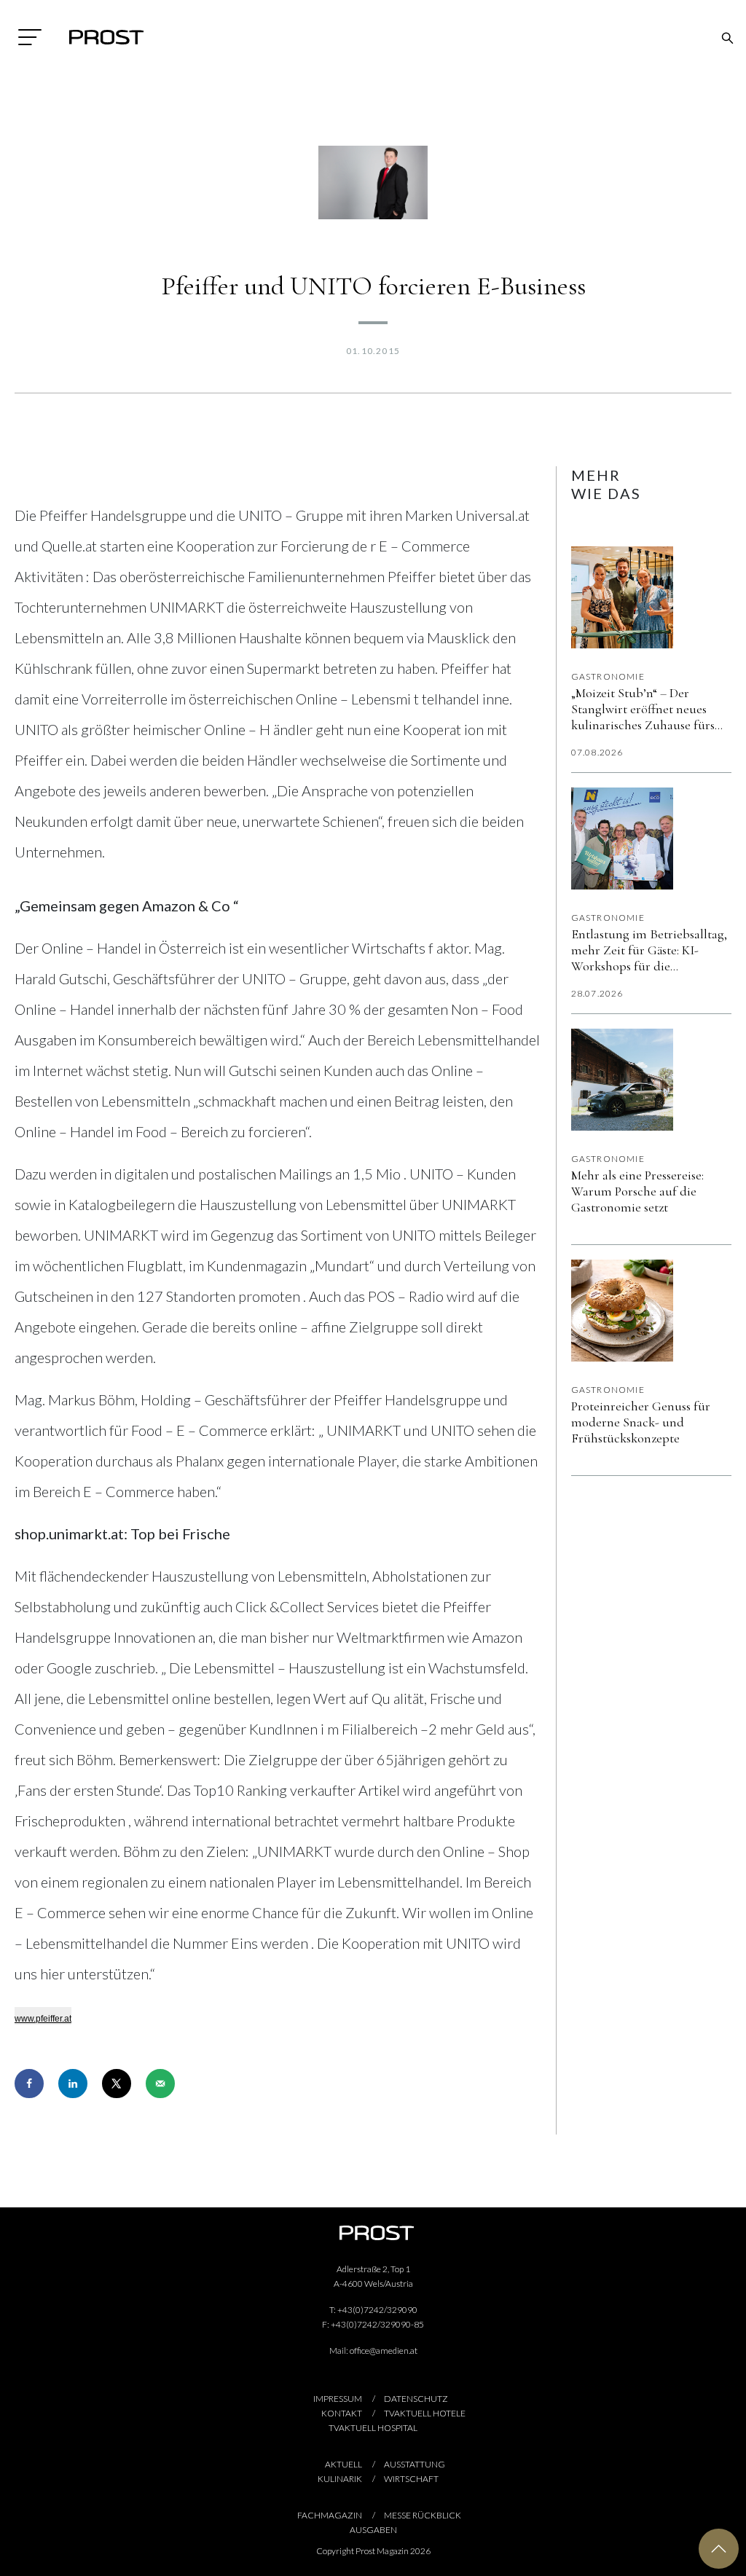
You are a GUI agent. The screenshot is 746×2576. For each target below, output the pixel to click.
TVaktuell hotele (425, 2413)
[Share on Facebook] (29, 2084)
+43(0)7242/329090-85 (377, 2324)
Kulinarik (340, 2479)
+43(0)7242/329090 (377, 2310)
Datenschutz (416, 2399)
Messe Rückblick (423, 2515)
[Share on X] (117, 2084)
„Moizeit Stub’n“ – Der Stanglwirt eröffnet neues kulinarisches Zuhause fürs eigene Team (643, 709)
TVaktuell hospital (373, 2428)
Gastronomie (608, 676)
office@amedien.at (384, 2351)
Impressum (338, 2399)
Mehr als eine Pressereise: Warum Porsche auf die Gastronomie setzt (637, 1191)
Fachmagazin (330, 2515)
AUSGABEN (373, 2530)
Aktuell (343, 2464)
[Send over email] (160, 2084)
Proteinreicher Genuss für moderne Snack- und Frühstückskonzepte (641, 1422)
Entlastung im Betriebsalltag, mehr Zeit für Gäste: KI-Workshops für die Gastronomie (649, 950)
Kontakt (342, 2413)
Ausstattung (415, 2464)
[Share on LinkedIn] (73, 2084)
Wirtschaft (411, 2479)
